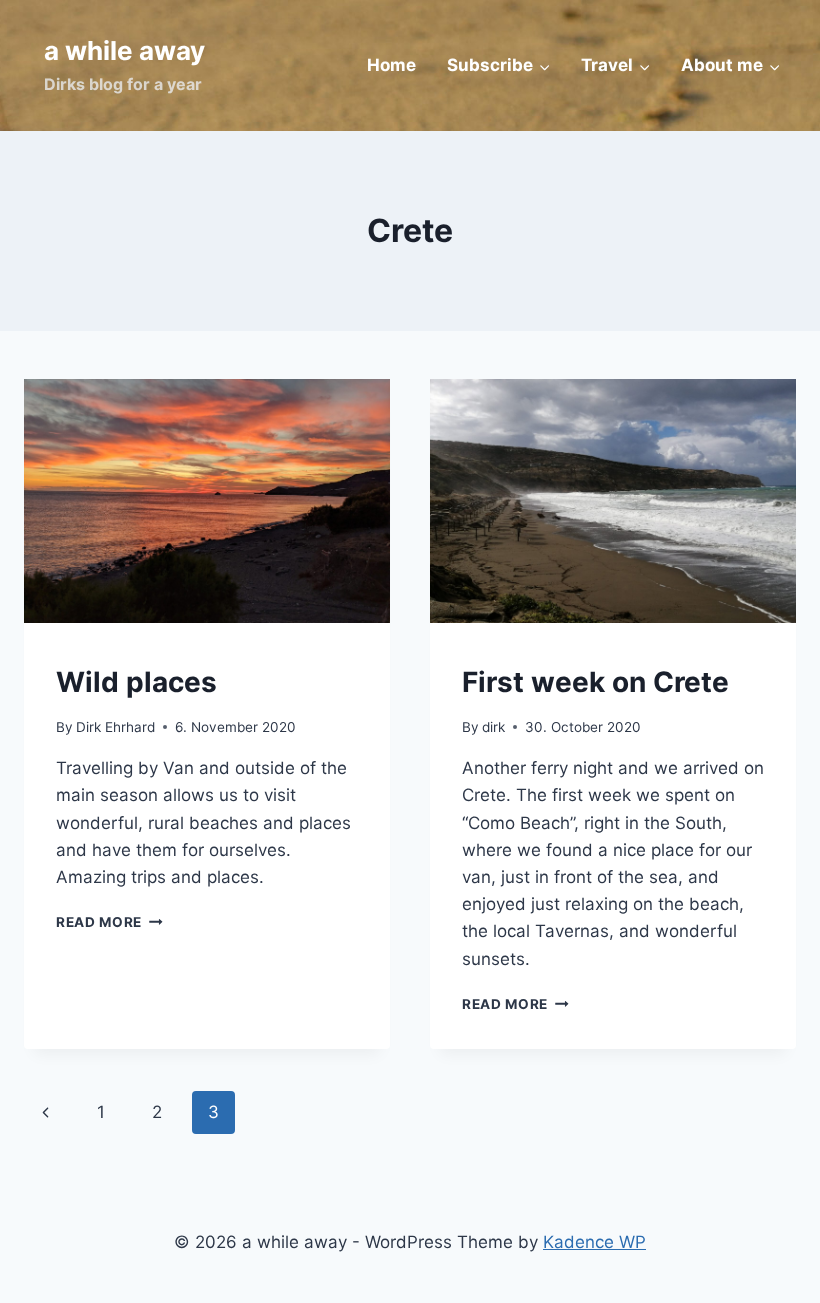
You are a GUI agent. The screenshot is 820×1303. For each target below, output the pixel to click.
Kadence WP (594, 1242)
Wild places (136, 682)
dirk (493, 727)
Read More (109, 922)
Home (391, 65)
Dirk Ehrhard (115, 727)
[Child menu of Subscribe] (499, 65)
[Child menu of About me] (731, 65)
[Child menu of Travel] (616, 65)
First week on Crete (595, 682)
